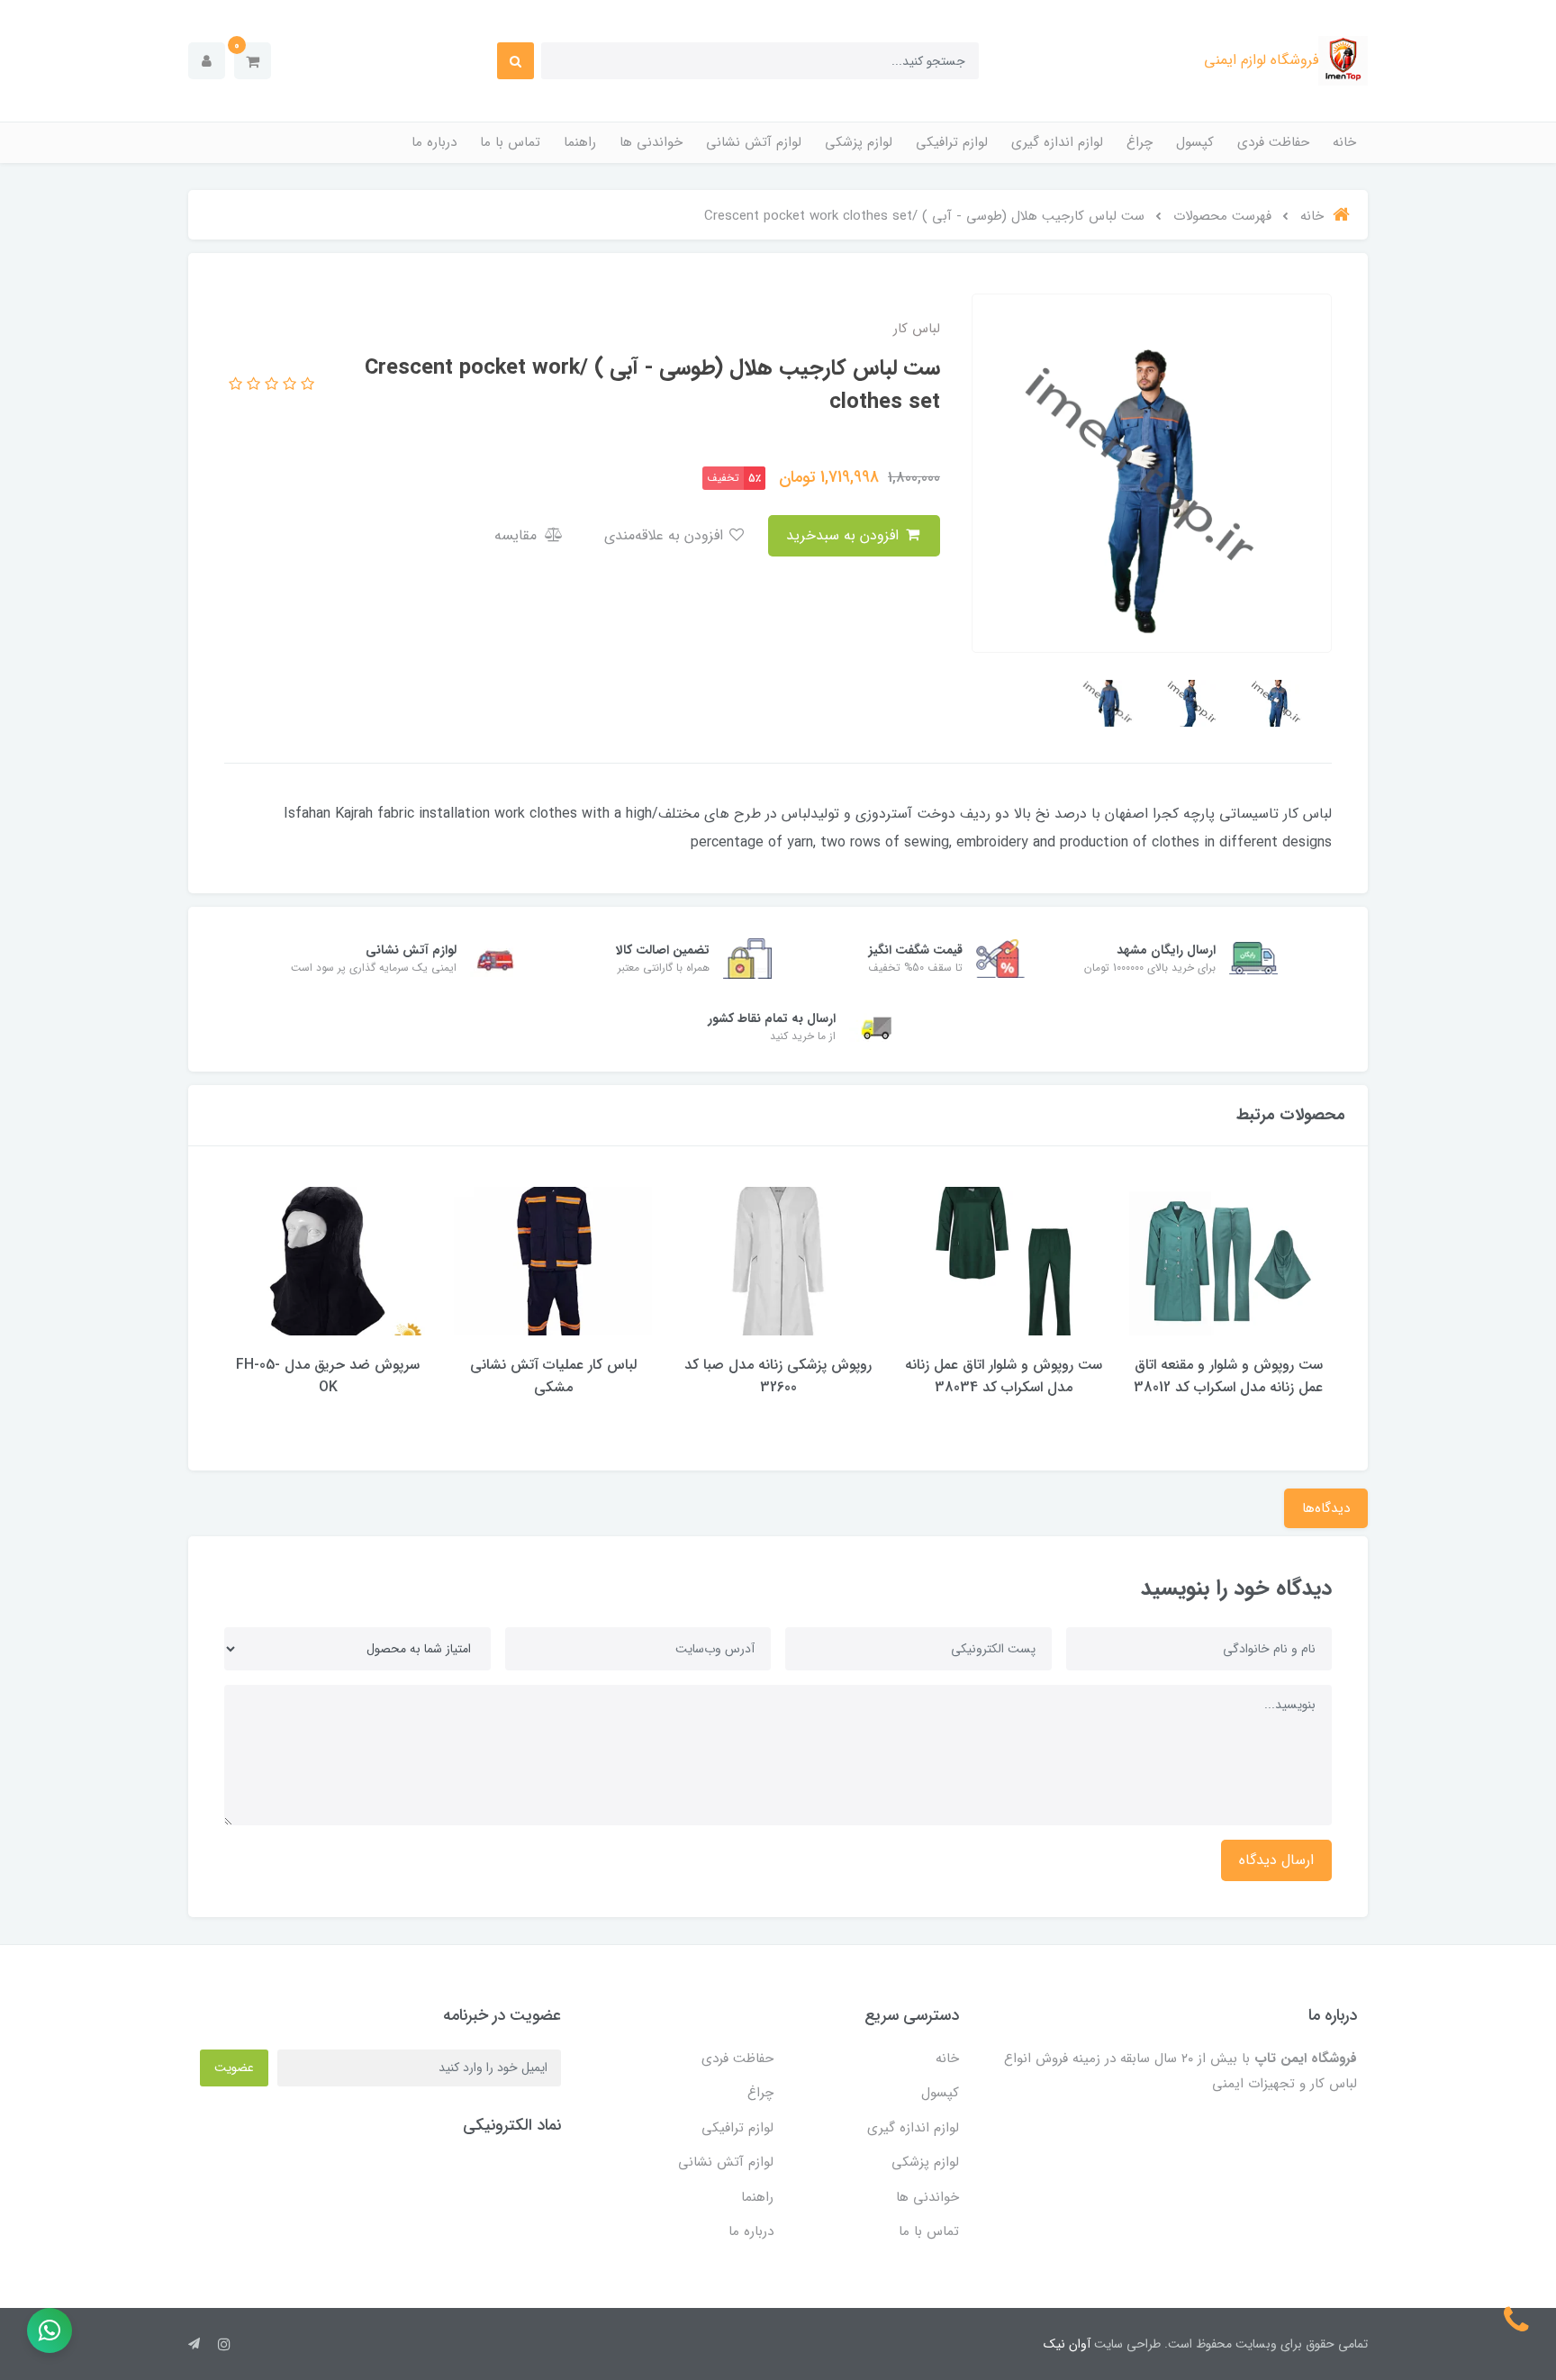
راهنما (580, 142)
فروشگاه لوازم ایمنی (1261, 60)
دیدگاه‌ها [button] (1326, 1508)
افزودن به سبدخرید (845, 535)
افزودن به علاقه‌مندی (666, 535)
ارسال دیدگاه (1276, 1860)
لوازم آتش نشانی (754, 142)
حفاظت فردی (1273, 142)
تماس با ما (510, 142)
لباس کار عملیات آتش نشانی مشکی (553, 1376)
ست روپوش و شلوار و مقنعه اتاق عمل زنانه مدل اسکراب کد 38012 (1228, 1376)
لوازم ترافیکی (952, 142)
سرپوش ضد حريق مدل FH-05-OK (328, 1376)
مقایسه (518, 535)
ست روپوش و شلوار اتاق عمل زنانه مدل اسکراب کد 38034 (1004, 1376)
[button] (253, 61)
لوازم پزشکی (859, 142)
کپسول (1195, 142)
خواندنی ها (651, 142)
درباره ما (434, 142)
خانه (1344, 142)
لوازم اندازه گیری (1057, 142)
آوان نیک (1067, 2344)
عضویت (234, 2068)
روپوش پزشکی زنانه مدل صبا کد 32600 (778, 1376)
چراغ (1140, 142)
